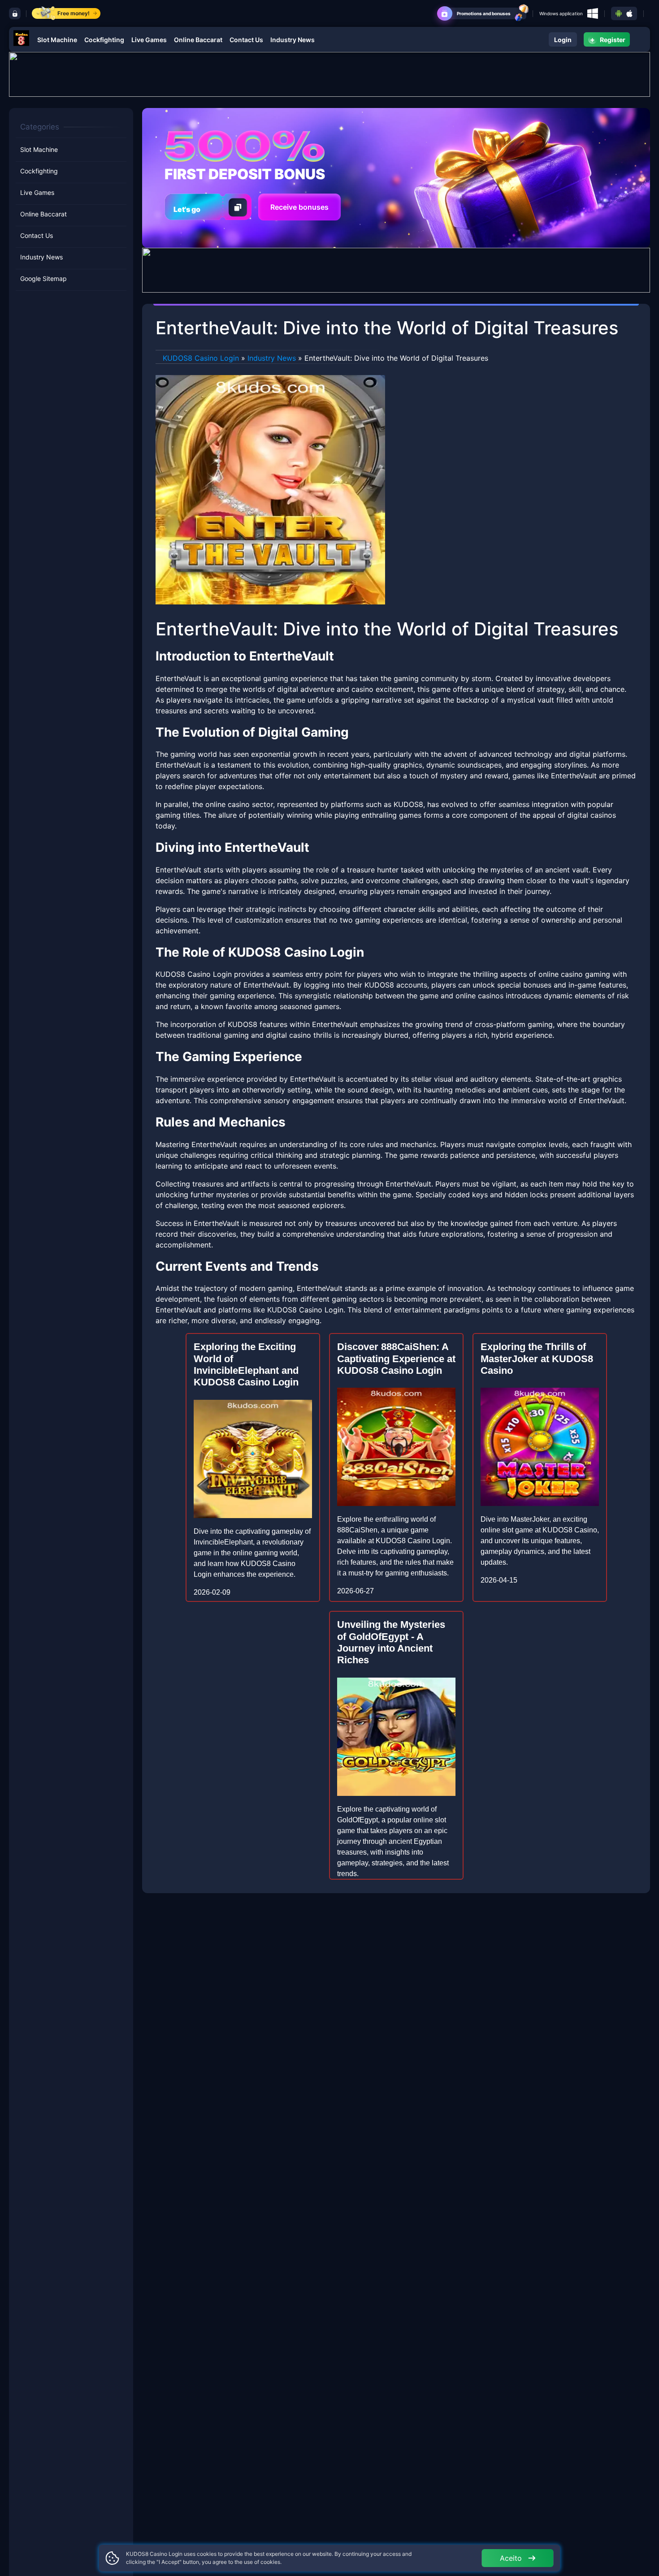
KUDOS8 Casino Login (201, 358)
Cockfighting (104, 40)
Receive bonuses (299, 207)
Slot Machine (57, 40)
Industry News (293, 40)
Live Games (149, 40)
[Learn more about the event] (329, 73)
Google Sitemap (43, 278)
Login (563, 40)
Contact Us (246, 40)
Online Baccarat (198, 40)
